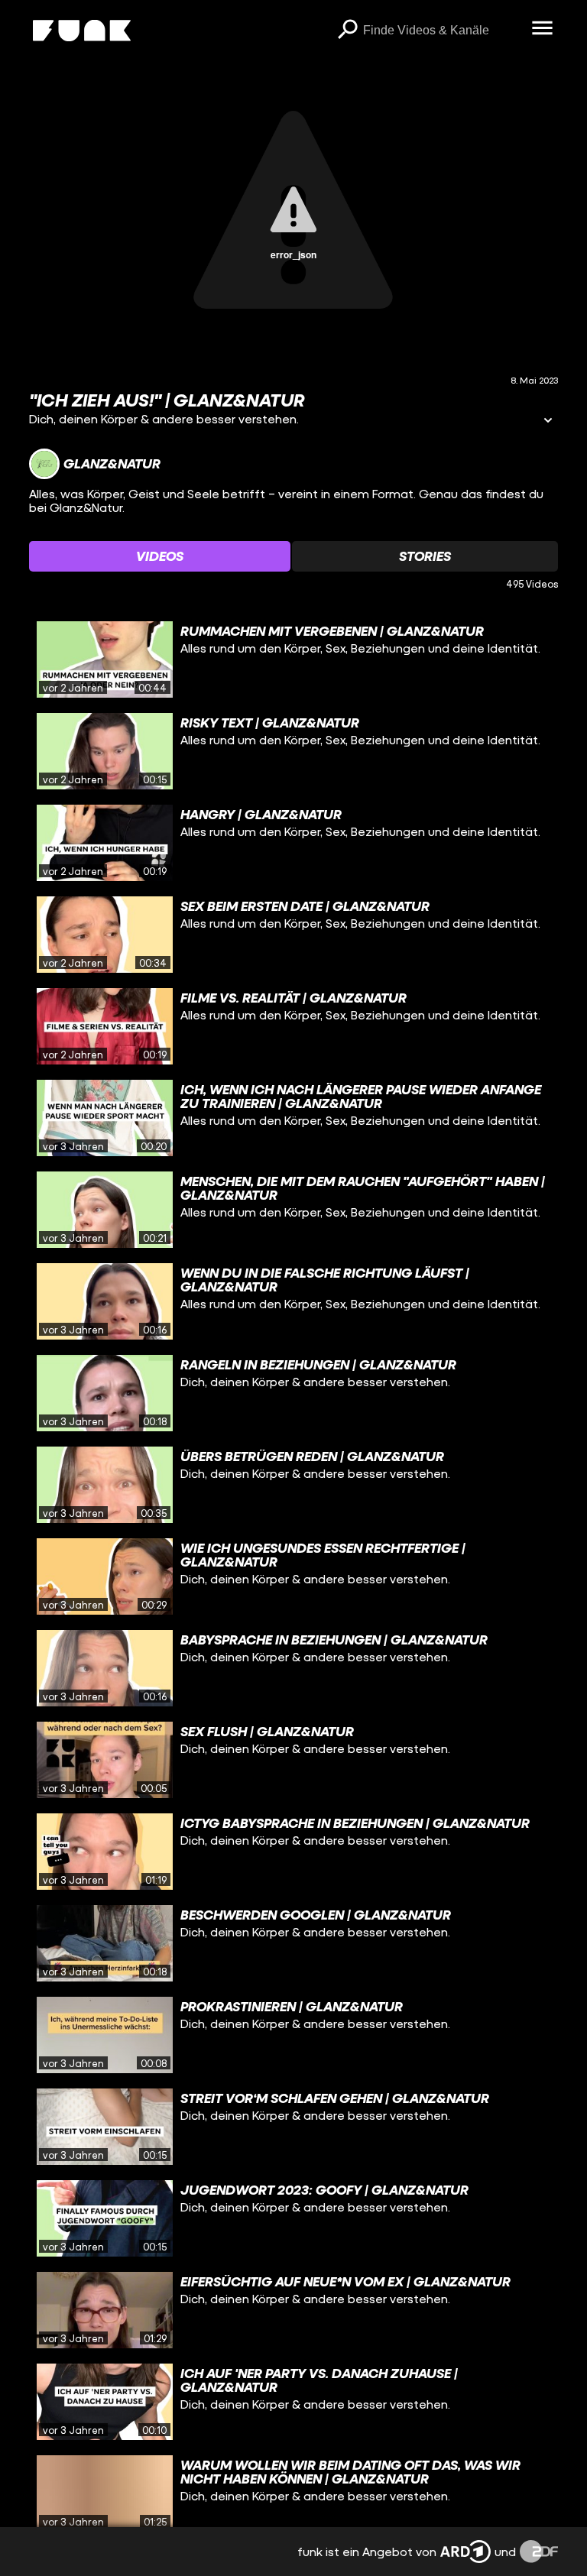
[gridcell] (293, 659)
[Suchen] (348, 31)
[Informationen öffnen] (548, 421)
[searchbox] (442, 31)
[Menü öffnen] (543, 29)
